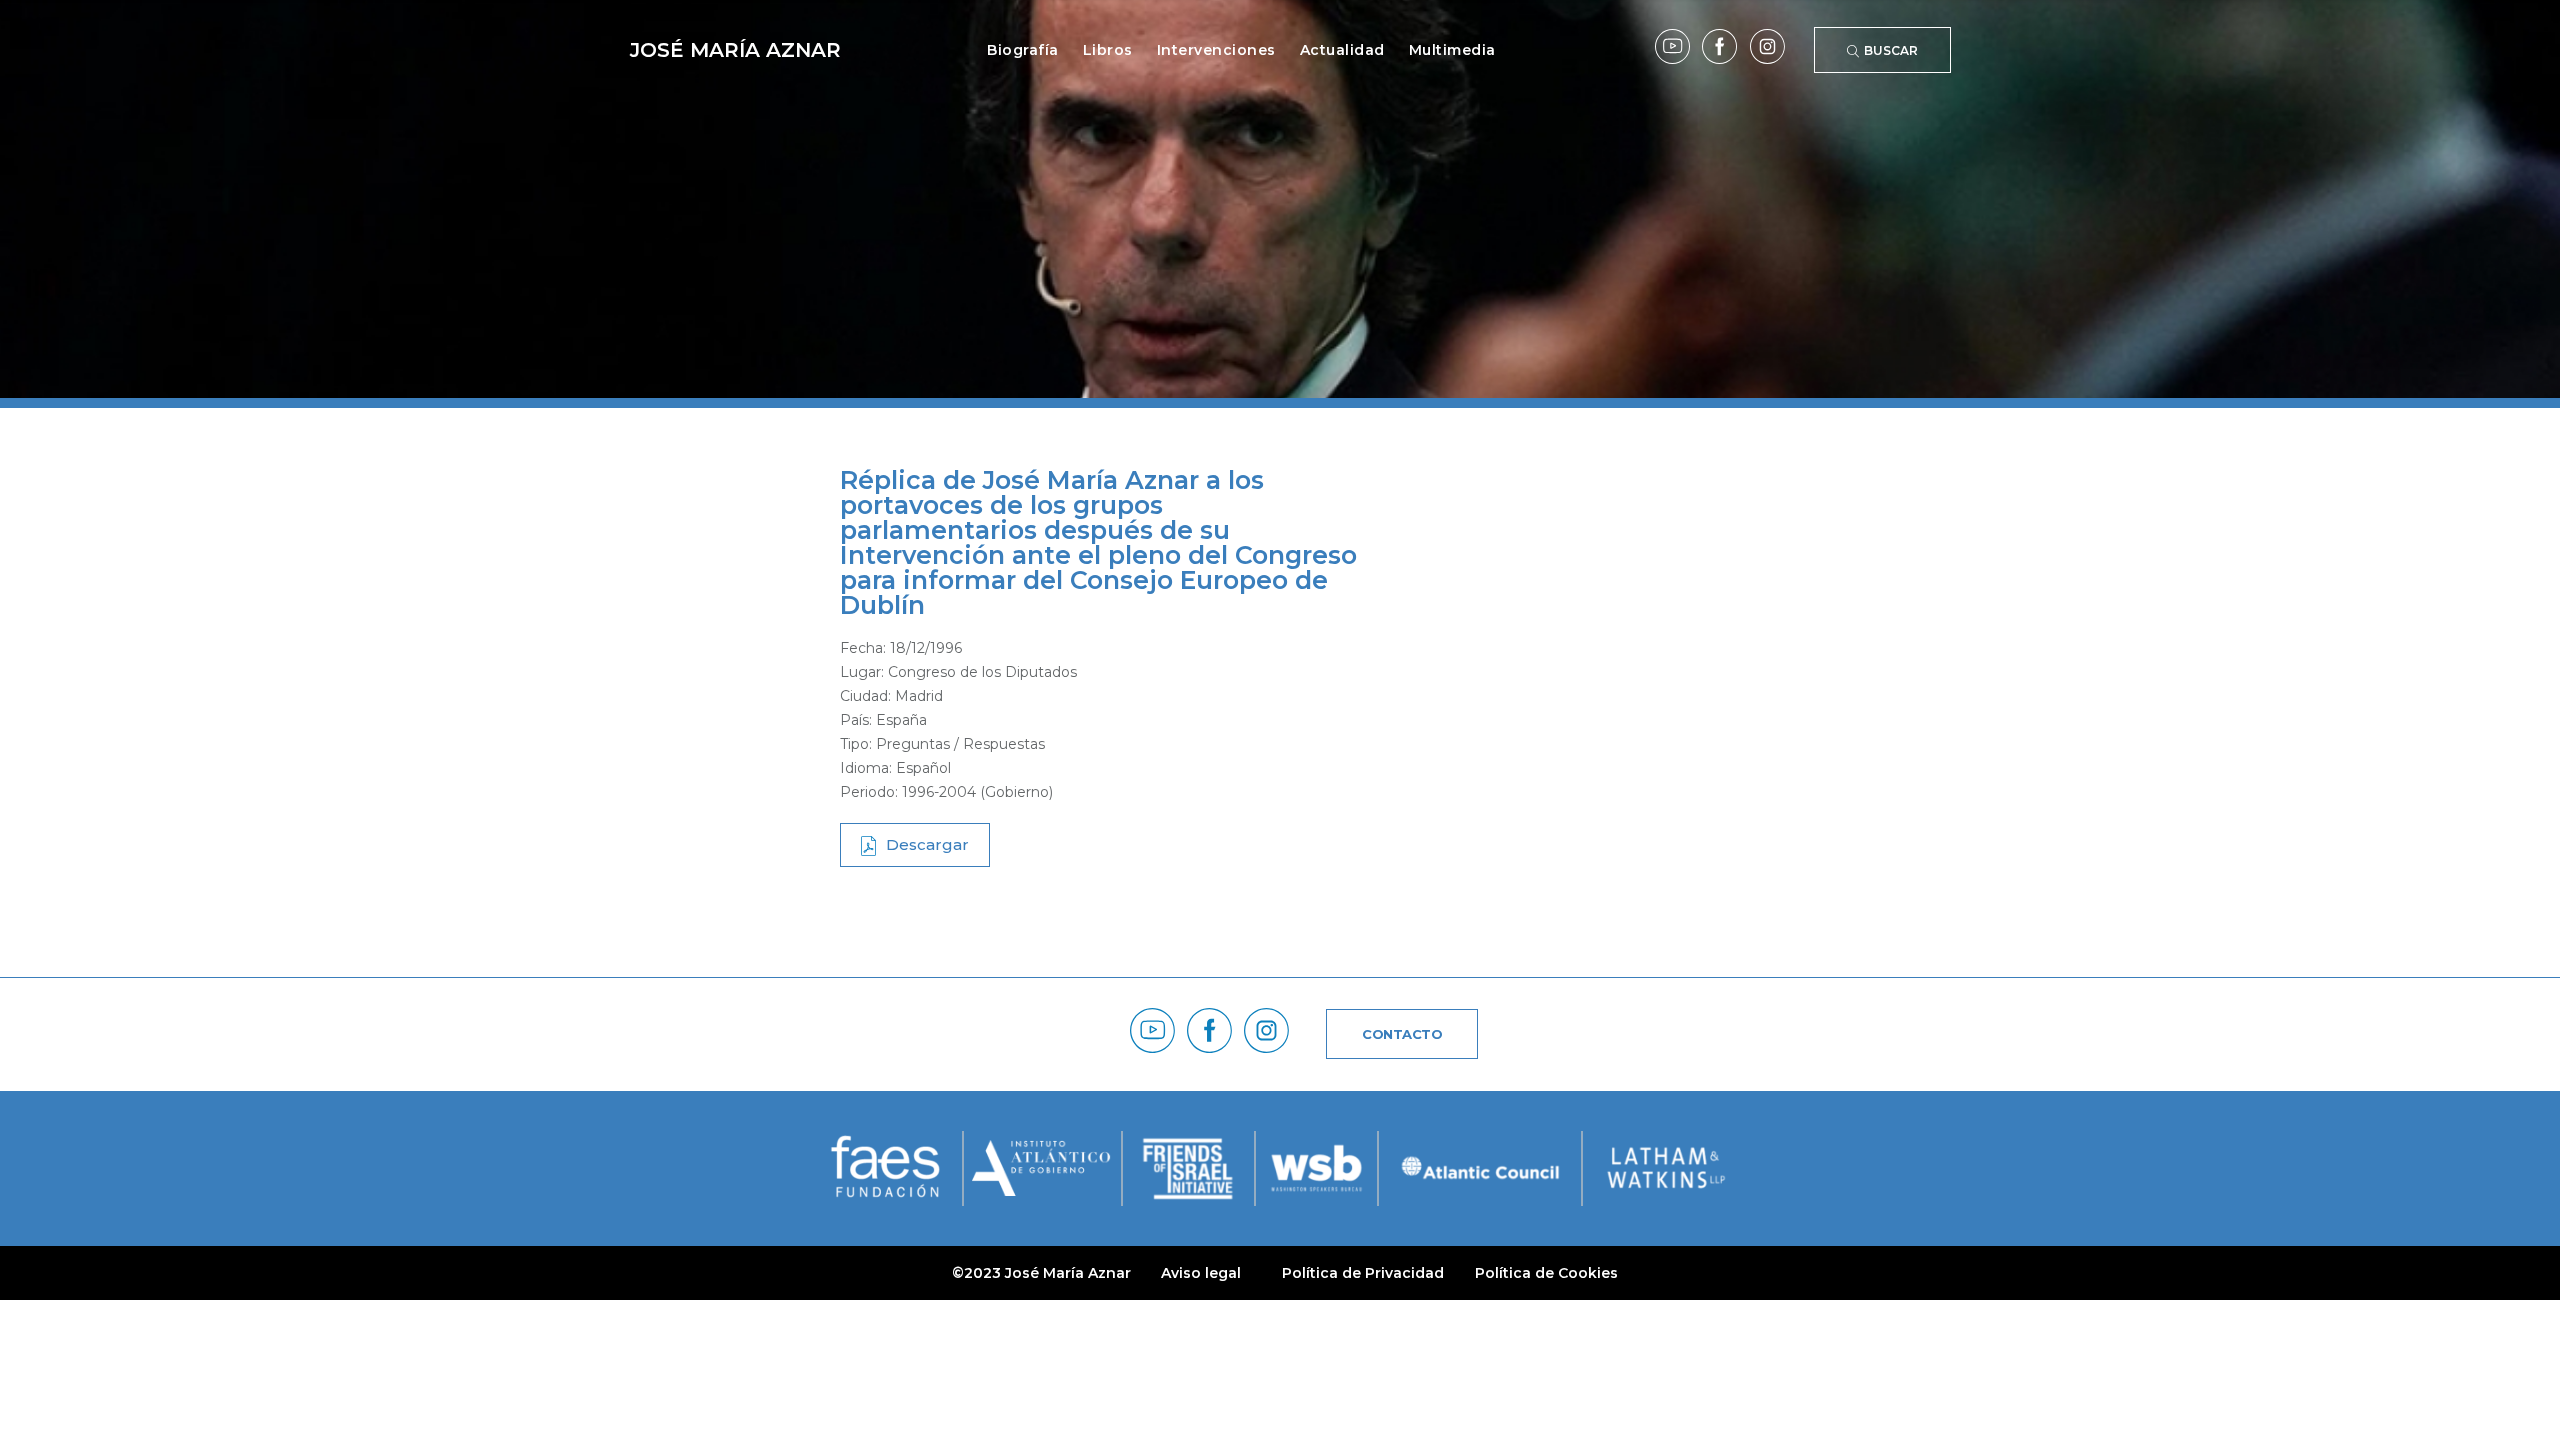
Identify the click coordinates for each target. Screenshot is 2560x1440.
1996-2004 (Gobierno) (977, 792)
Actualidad (1342, 50)
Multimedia (1452, 50)
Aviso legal (1201, 1273)
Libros (1108, 50)
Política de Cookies (1546, 1273)
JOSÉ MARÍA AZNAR (735, 50)
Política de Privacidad (1363, 1273)
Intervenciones (1216, 50)
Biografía (1023, 50)
